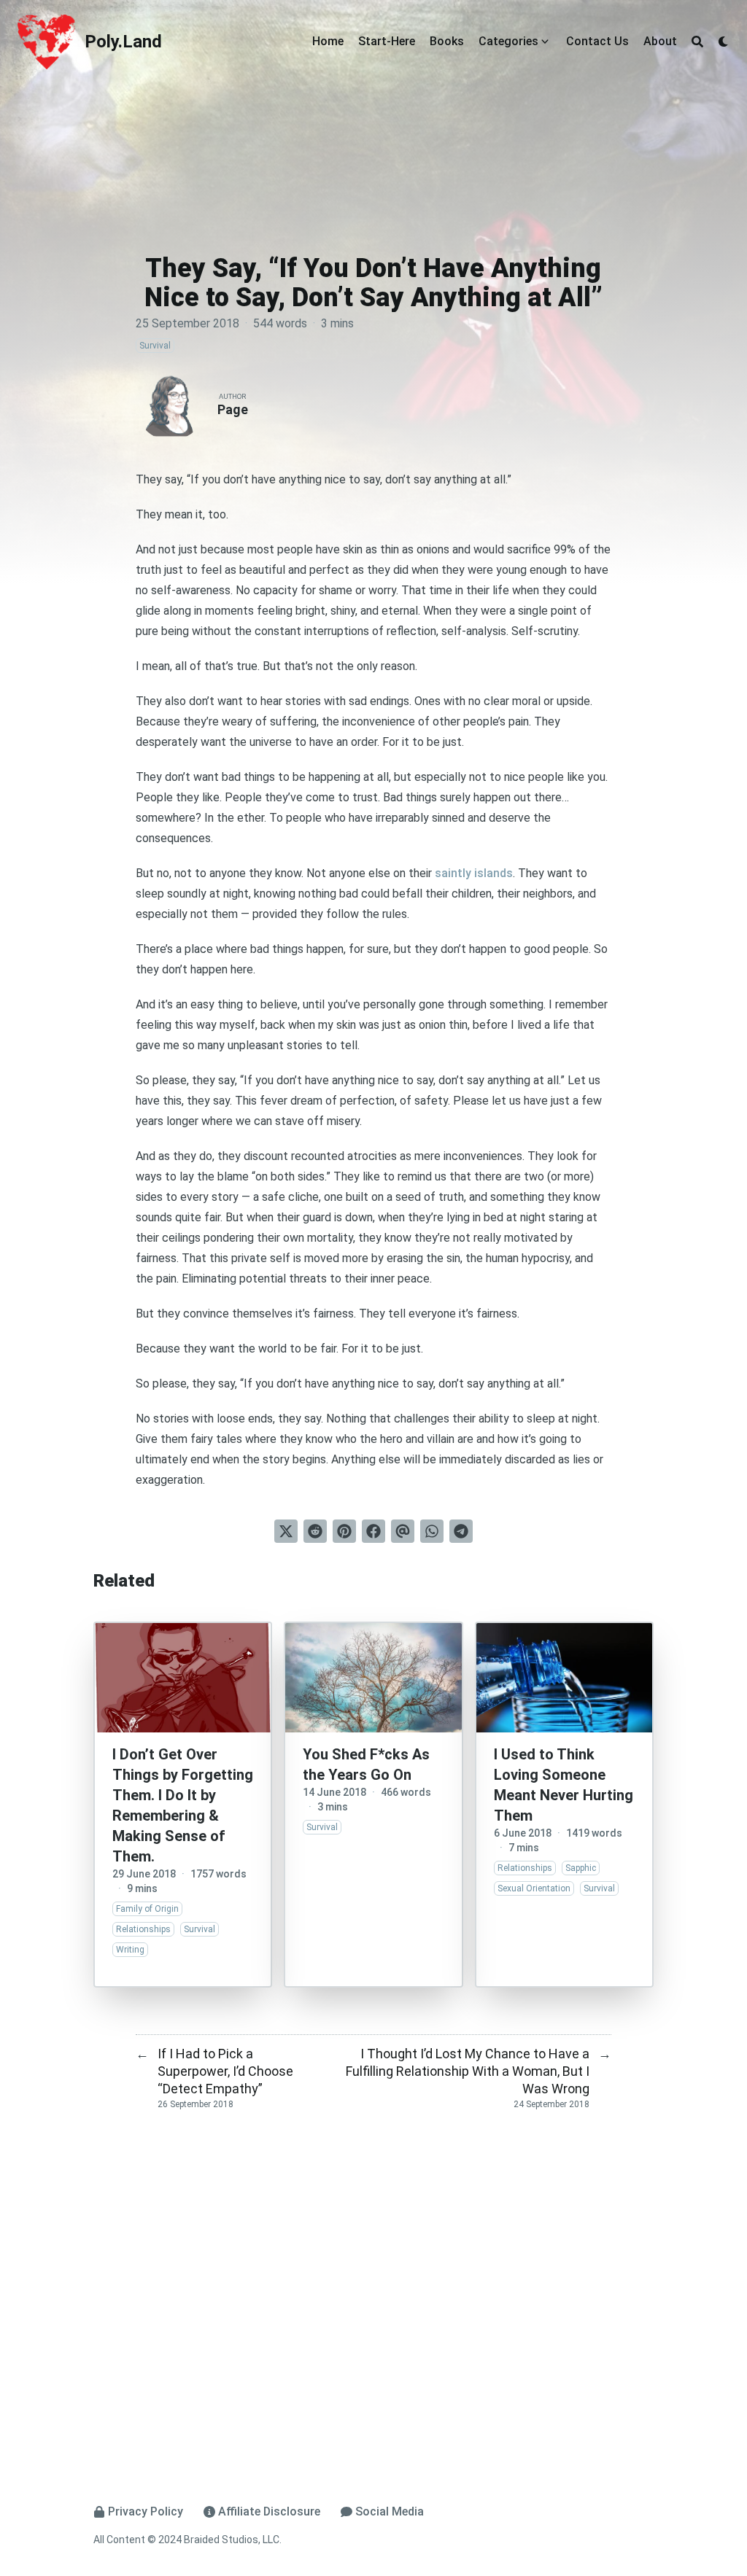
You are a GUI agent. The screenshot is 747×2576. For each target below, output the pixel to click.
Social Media (390, 2511)
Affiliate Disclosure (269, 2511)
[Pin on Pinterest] (344, 1531)
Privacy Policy (146, 2511)
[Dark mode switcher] (724, 42)
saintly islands (474, 873)
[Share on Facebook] (373, 1531)
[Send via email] (403, 1531)
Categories (508, 41)
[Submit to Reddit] (315, 1531)
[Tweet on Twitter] (286, 1531)
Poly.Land (123, 42)
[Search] (697, 42)
